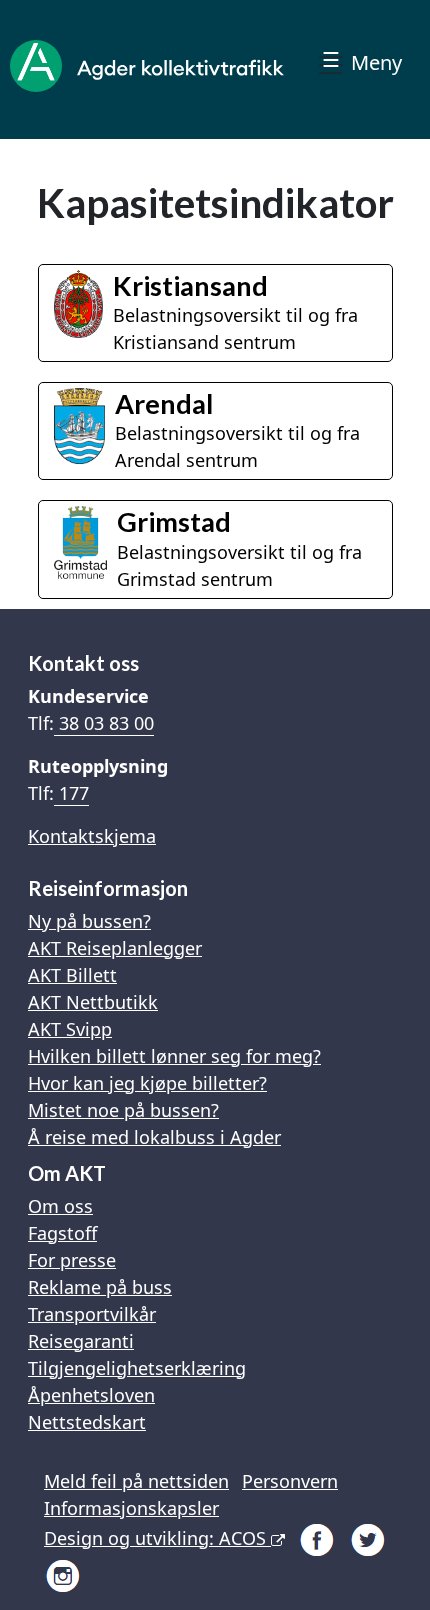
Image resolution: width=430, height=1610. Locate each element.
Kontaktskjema (92, 836)
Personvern (290, 1481)
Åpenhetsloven (91, 1395)
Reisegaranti (81, 1341)
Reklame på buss (100, 1287)
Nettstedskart (87, 1422)
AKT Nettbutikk (93, 1002)
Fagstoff (62, 1233)
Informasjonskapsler (131, 1508)
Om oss (60, 1206)
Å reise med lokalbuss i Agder (154, 1137)
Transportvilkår (92, 1314)
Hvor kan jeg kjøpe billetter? (147, 1083)
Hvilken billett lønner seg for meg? (174, 1056)
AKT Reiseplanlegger (115, 948)
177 (71, 793)
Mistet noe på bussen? (123, 1110)
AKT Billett (72, 975)
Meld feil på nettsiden (136, 1481)
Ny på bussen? (89, 921)
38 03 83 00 (104, 723)
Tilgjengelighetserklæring (137, 1368)
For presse (72, 1260)
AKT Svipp (70, 1029)
